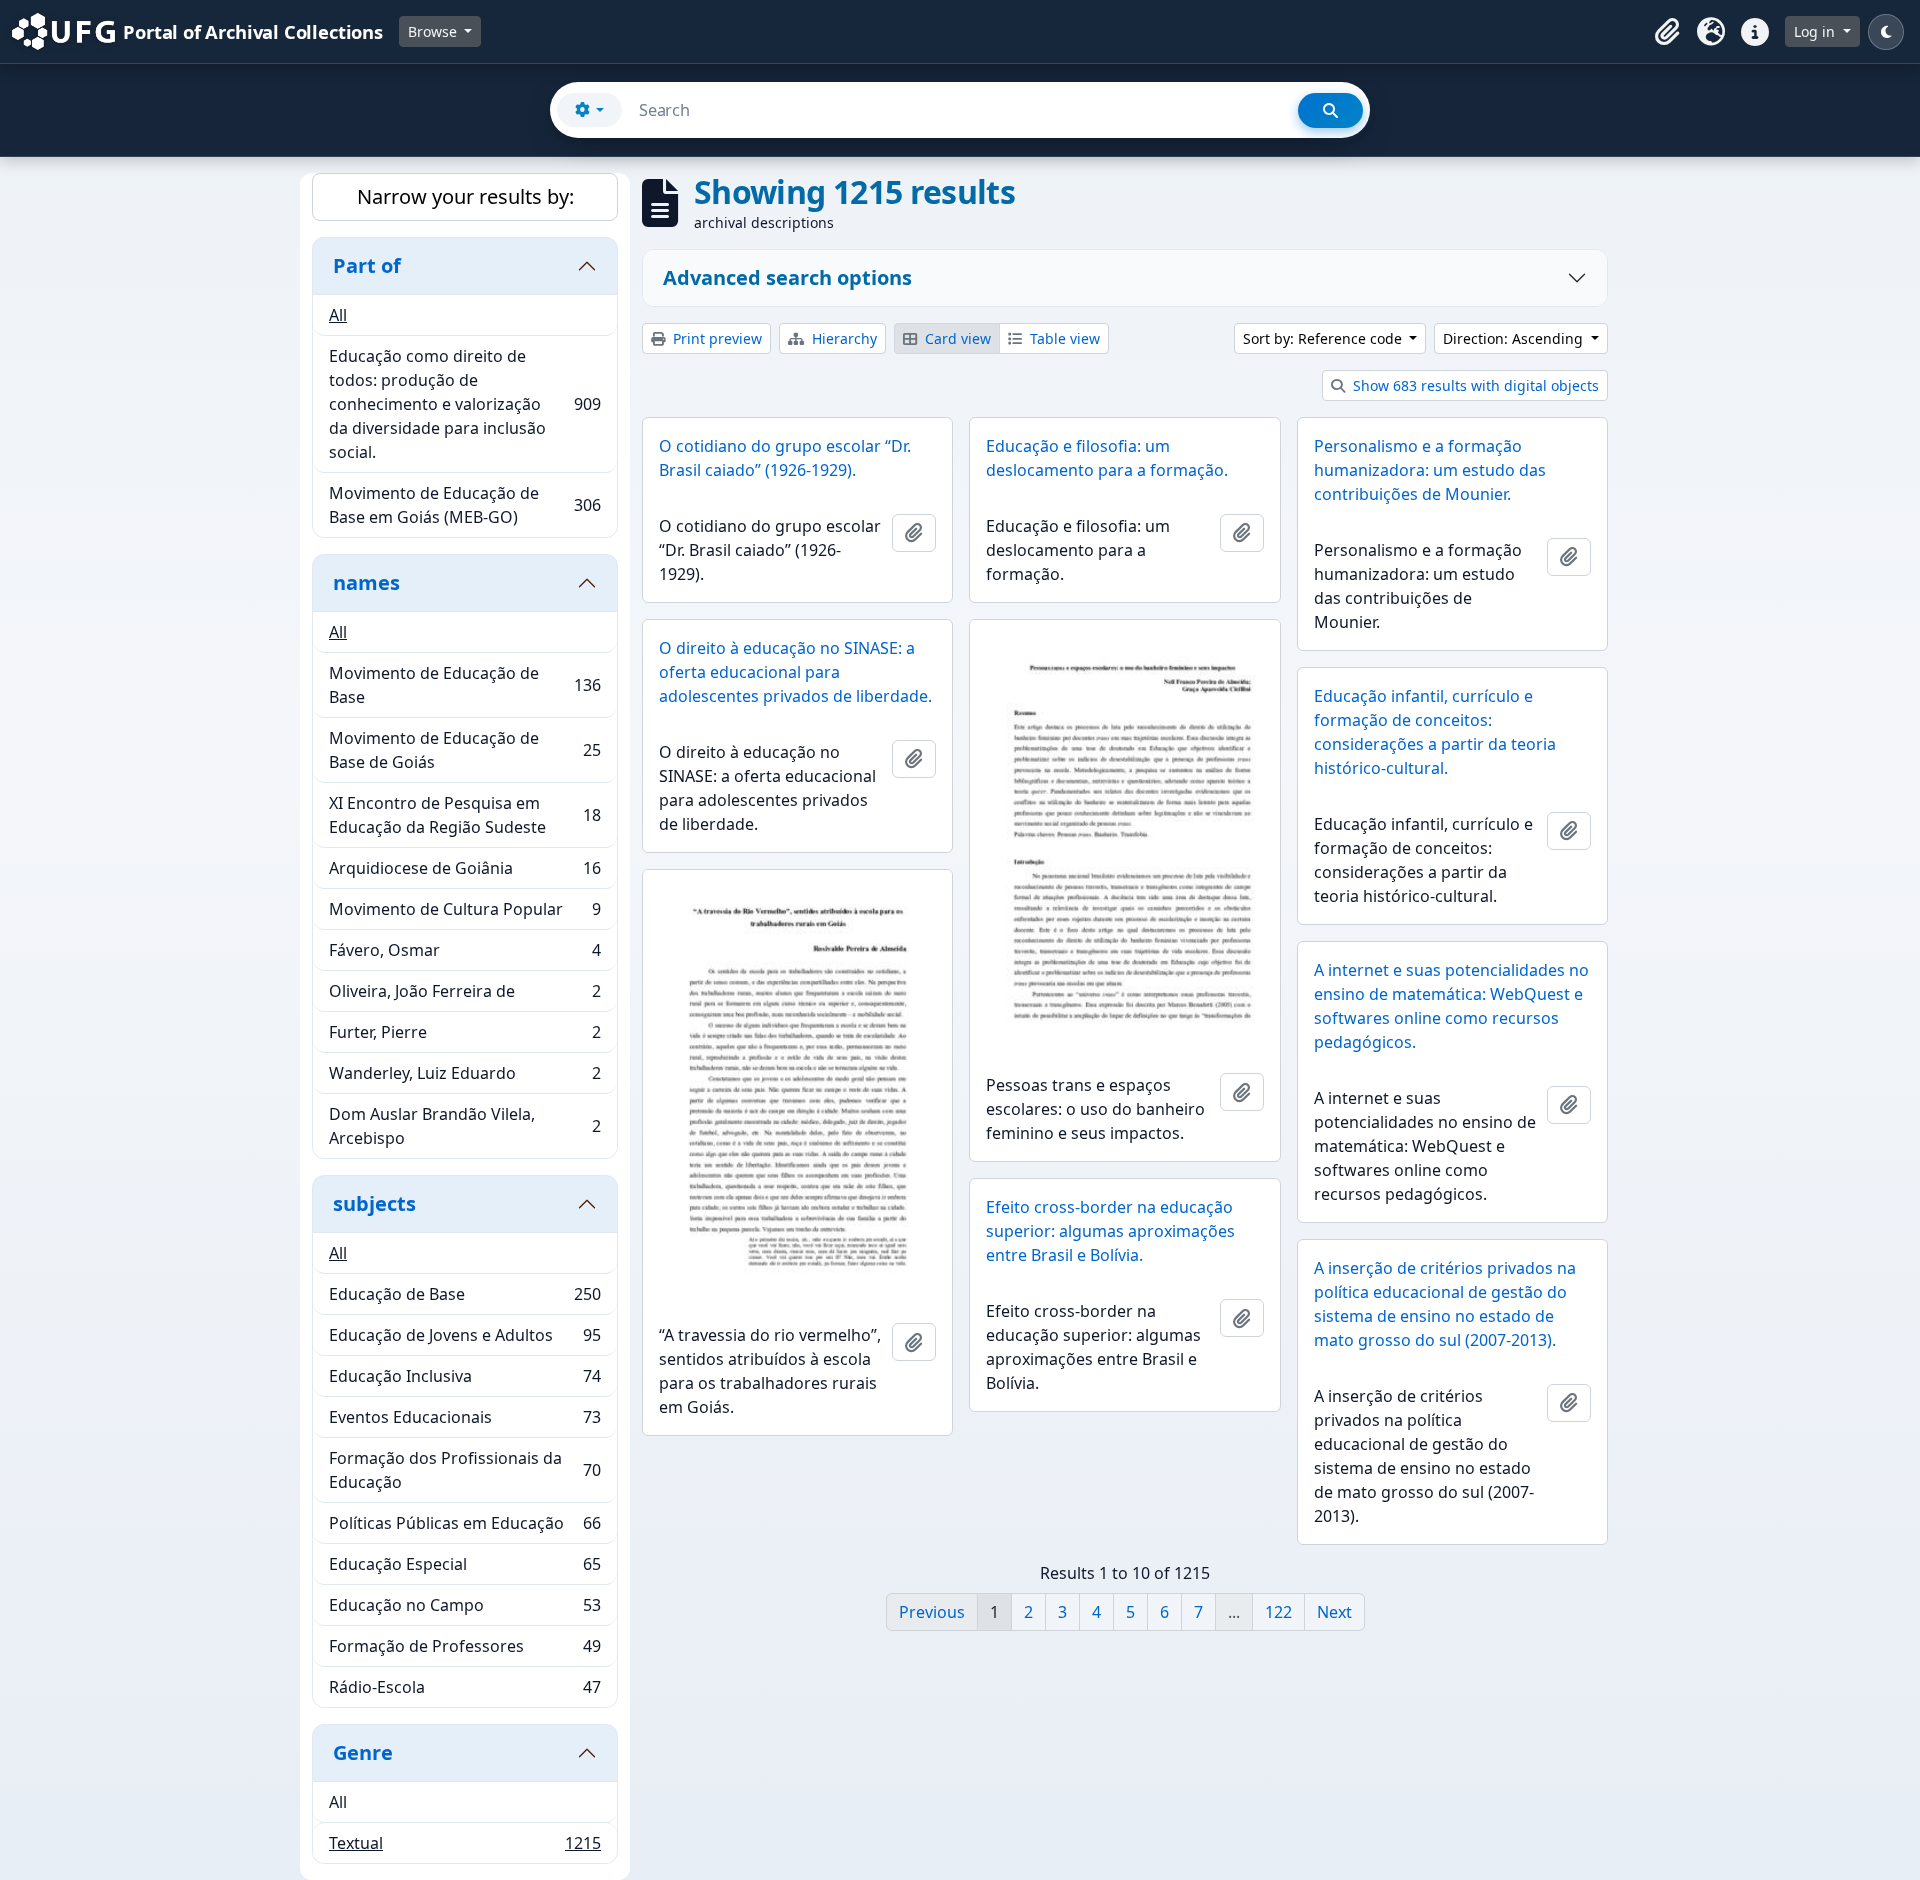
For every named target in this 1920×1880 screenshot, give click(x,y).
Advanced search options (787, 277)
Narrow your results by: (465, 196)
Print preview (715, 338)
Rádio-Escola (464, 1691)
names (366, 582)
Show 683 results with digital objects (1474, 385)
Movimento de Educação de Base (464, 685)
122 (1278, 1612)
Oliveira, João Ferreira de (464, 996)
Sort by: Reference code (1324, 338)
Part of (367, 265)
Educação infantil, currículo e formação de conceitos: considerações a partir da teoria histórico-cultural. (1435, 732)
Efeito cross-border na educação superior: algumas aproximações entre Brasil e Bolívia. (1110, 1231)
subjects (374, 1203)
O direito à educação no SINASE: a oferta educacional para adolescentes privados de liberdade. (795, 672)
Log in (1816, 31)
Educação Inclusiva (464, 1381)
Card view (956, 338)
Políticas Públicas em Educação (464, 1528)
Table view (1063, 338)
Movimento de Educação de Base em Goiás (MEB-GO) (464, 505)
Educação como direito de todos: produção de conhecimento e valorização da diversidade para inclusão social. (464, 404)
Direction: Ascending (1515, 338)
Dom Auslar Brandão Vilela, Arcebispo (464, 1126)
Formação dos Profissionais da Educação (464, 1470)
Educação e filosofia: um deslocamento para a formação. (1107, 458)
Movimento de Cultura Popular (464, 914)
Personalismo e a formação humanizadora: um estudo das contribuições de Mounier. (1430, 470)
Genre (363, 1752)
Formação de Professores (464, 1651)
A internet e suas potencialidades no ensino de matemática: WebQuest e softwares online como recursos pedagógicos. (1451, 1006)
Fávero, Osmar (464, 955)
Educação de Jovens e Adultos (464, 1340)
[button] (1667, 32)
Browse (434, 31)
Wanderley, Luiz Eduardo (464, 1078)
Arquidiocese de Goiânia (464, 873)
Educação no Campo (464, 1610)
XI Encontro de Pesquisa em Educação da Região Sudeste (464, 815)
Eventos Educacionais (464, 1422)
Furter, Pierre (464, 1037)
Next (1334, 1612)
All (338, 315)
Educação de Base (464, 1299)
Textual (464, 1847)
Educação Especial (464, 1569)
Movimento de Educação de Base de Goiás (464, 750)
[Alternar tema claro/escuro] (1886, 32)
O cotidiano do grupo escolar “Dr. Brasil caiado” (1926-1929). (785, 458)
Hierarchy (842, 338)
